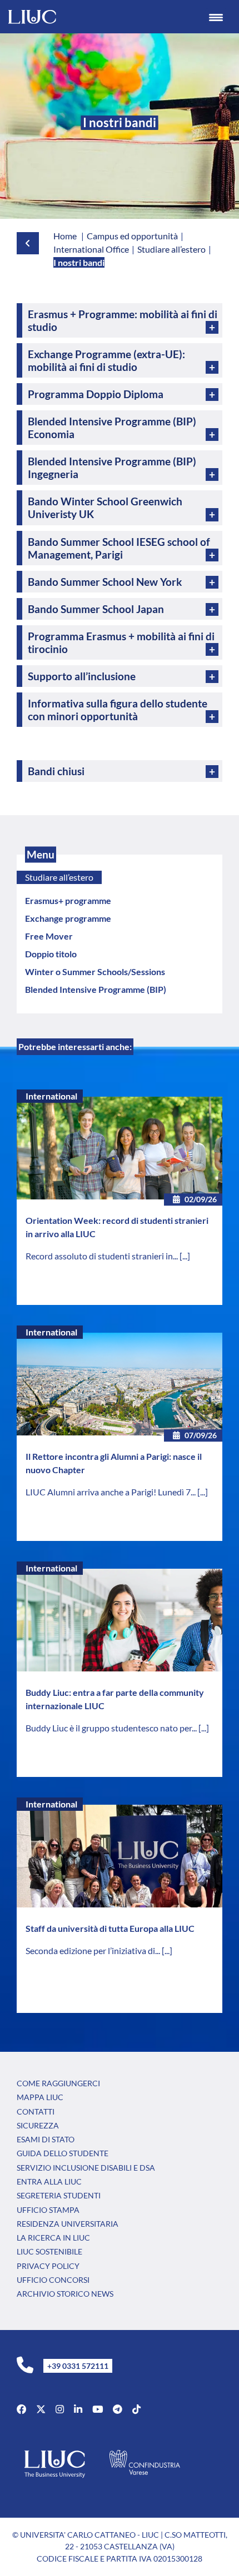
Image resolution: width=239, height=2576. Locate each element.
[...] (185, 1256)
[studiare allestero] (18, 243)
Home (65, 236)
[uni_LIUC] (118, 2409)
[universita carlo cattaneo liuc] (78, 2409)
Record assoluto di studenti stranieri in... (103, 1256)
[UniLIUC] (21, 2409)
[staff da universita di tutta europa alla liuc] (120, 1856)
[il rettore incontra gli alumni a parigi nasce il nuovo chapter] (120, 1384)
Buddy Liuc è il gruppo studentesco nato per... (112, 1728)
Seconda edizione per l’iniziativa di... (94, 1950)
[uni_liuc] (60, 2409)
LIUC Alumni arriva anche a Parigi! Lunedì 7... (111, 1492)
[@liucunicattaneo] (136, 2409)
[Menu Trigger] (216, 17)
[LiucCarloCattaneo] (98, 2409)
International (51, 1096)
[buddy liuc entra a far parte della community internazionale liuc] (120, 1620)
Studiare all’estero (59, 877)
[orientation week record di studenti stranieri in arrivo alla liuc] (120, 1148)
